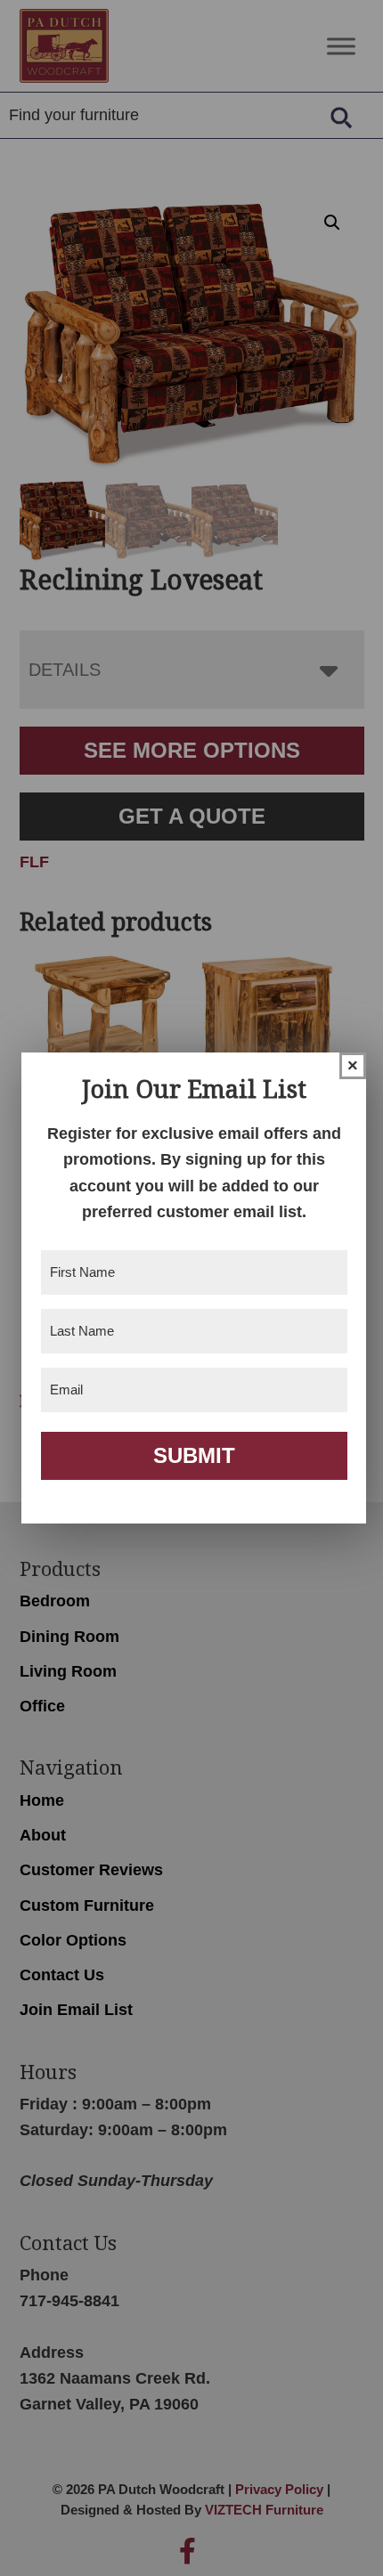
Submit (194, 1455)
